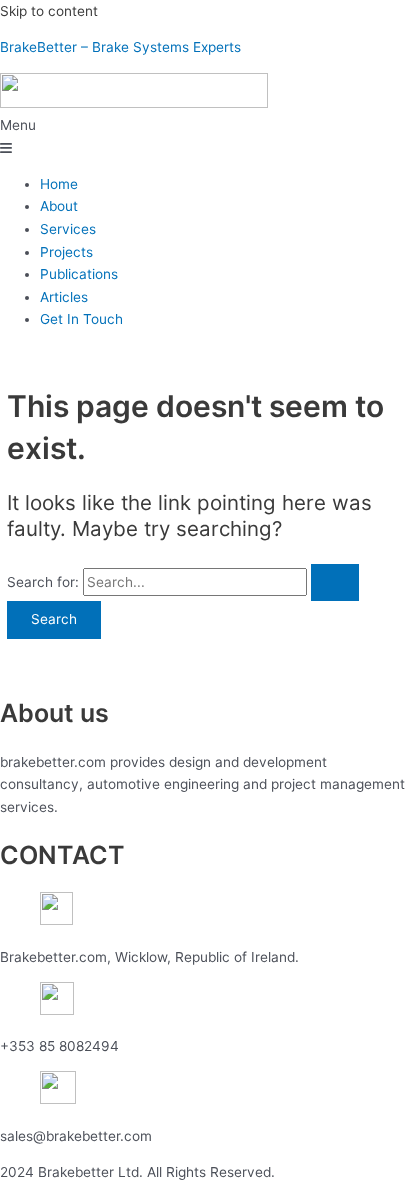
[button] (206, 136)
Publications (79, 274)
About (59, 206)
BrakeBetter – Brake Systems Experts (120, 47)
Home (59, 184)
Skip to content (49, 11)
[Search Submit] (335, 583)
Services (68, 229)
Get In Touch (81, 319)
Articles (64, 297)
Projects (66, 252)
